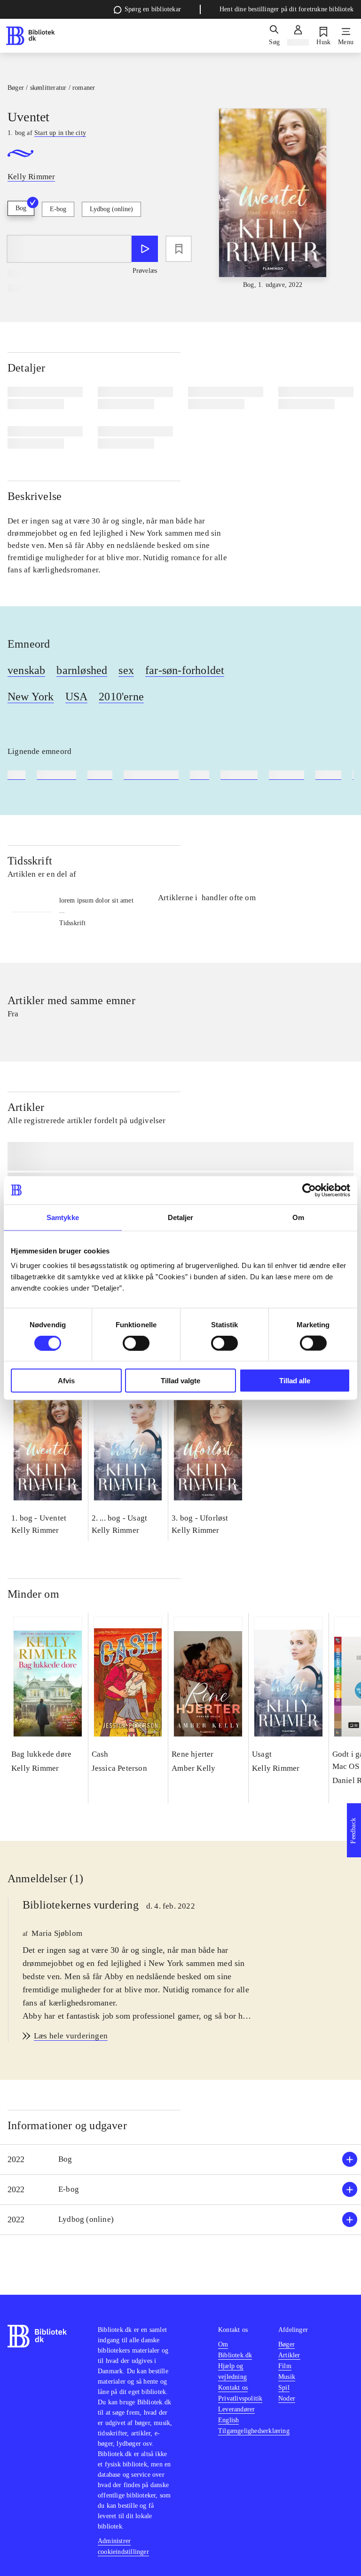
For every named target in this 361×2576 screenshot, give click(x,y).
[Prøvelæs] (145, 249)
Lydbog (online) (111, 209)
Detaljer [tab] (181, 1217)
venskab (26, 670)
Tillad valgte (180, 1381)
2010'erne (121, 697)
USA (77, 697)
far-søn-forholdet (185, 670)
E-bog (58, 209)
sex (126, 670)
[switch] (136, 1343)
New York (31, 697)
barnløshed (82, 670)
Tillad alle (295, 1381)
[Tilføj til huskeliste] (179, 249)
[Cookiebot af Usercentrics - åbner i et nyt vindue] (309, 1190)
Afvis (66, 1381)
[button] (180, 2160)
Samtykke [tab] (63, 1217)
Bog (21, 208)
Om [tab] (298, 1217)
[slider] (273, 199)
